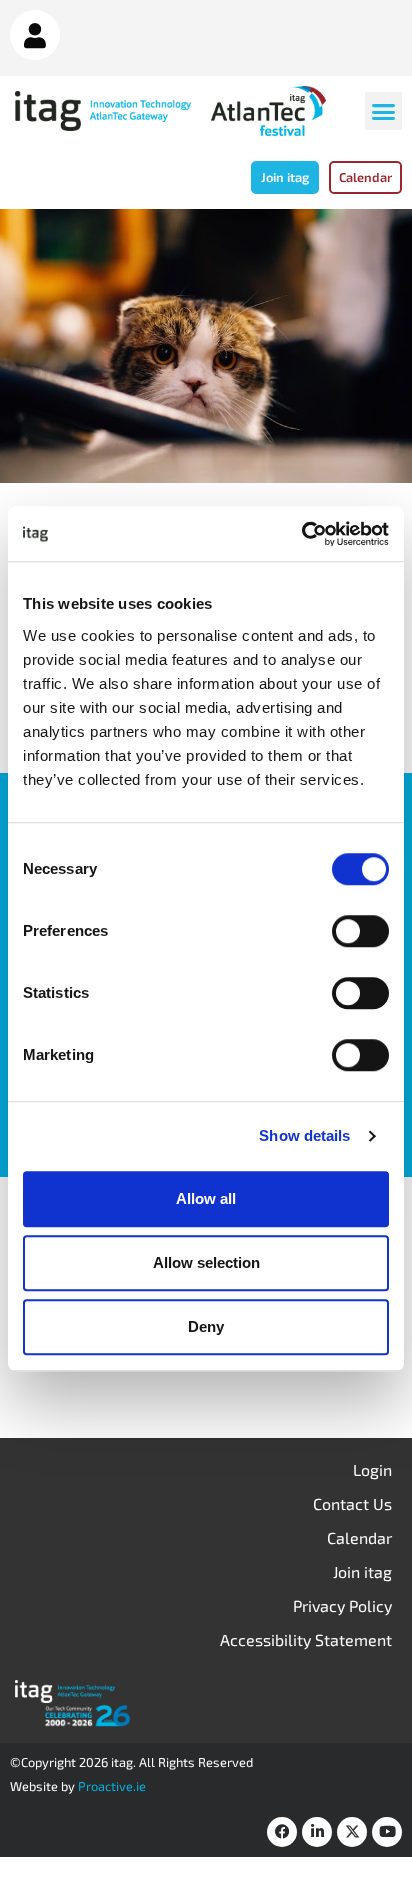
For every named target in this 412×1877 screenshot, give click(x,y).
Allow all (206, 1198)
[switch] (360, 931)
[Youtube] (387, 1832)
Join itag (362, 1571)
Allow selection (206, 1262)
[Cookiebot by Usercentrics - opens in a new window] (301, 534)
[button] (384, 111)
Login (372, 1469)
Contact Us (352, 1503)
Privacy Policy (342, 1605)
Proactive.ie (112, 1786)
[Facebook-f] (282, 1832)
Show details (304, 1135)
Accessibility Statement (306, 1639)
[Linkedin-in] (317, 1832)
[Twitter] (352, 1832)
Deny (206, 1326)
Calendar (359, 1537)
